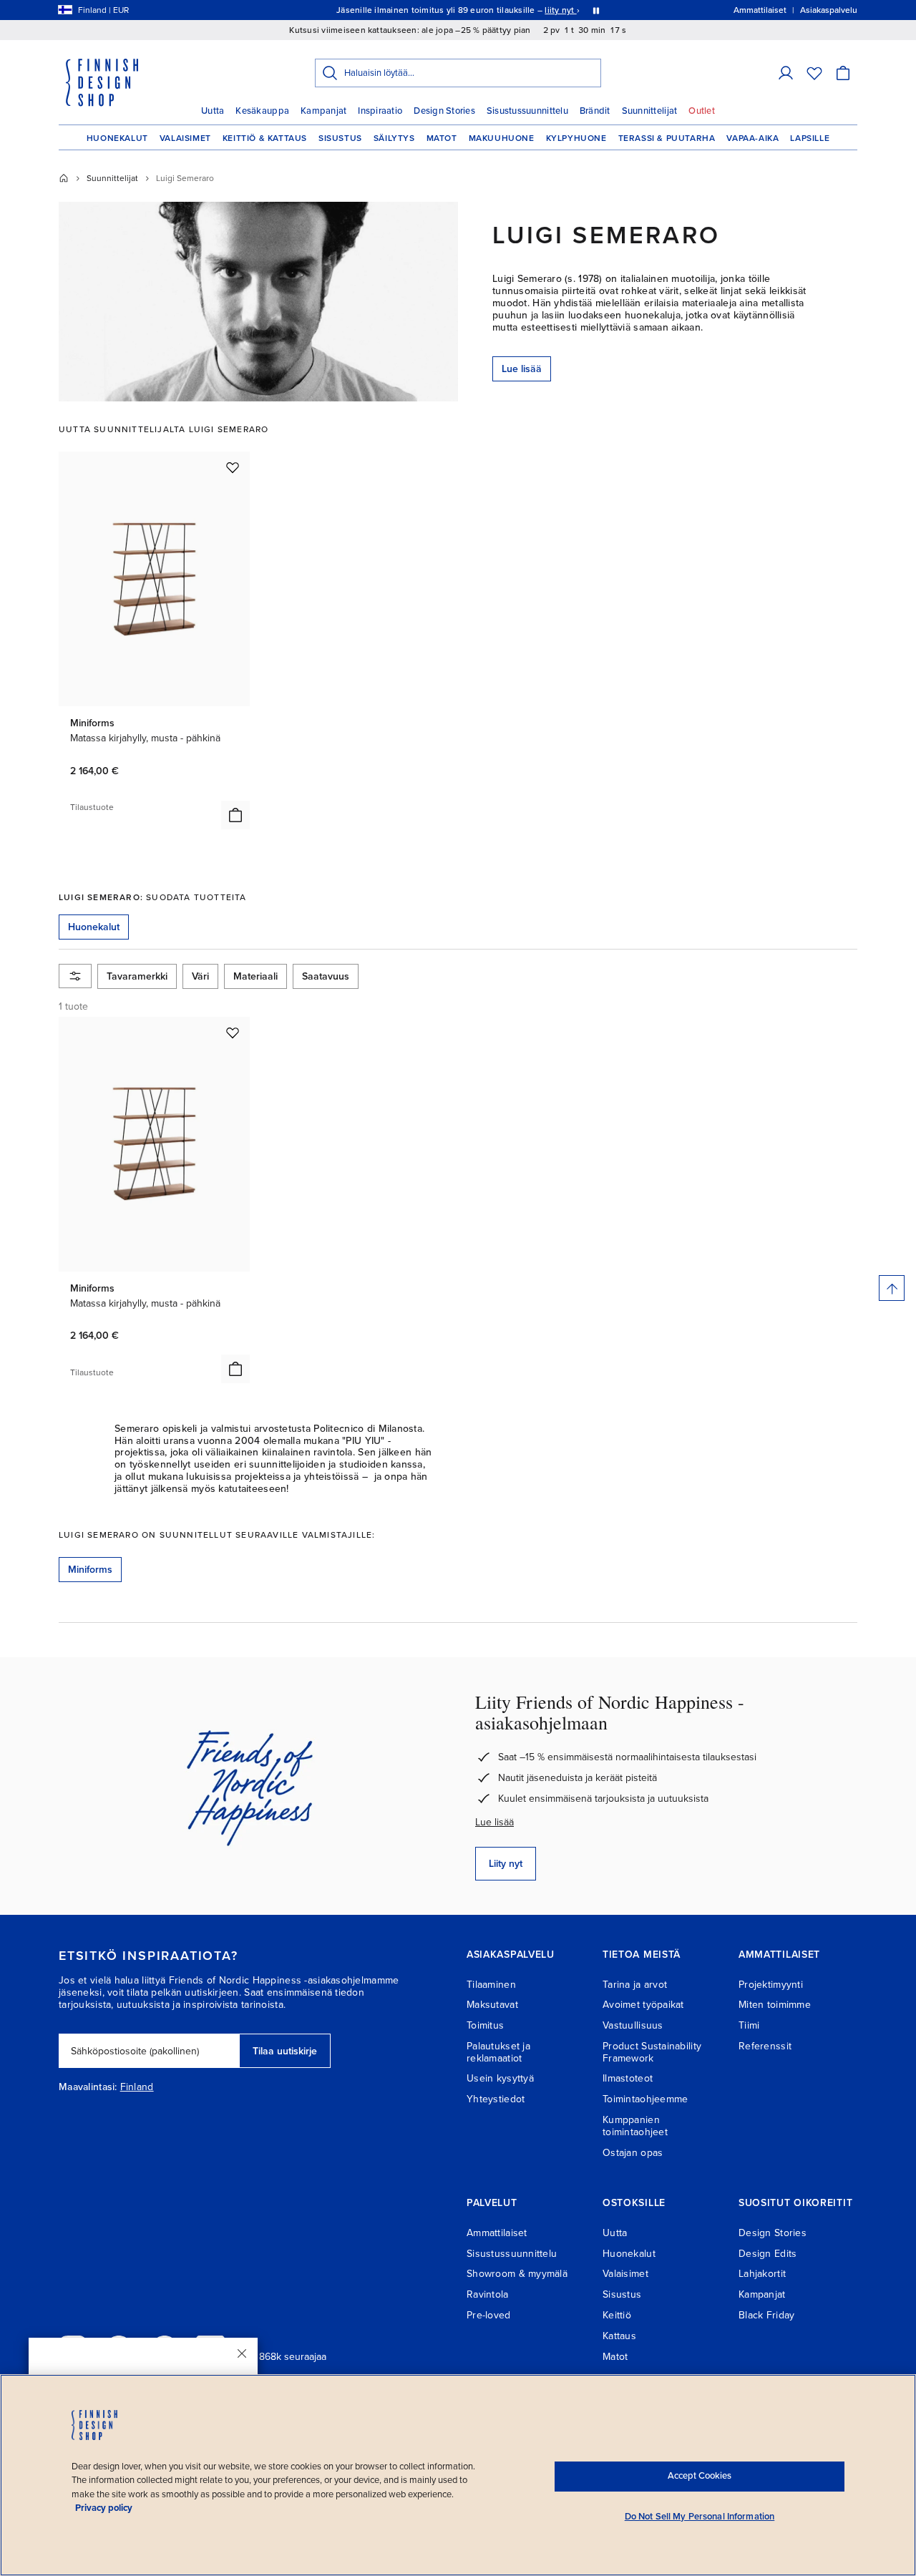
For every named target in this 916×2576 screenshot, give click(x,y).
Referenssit (765, 2046)
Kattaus (619, 2336)
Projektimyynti (771, 1985)
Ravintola (488, 2294)
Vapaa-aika (752, 138)
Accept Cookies (700, 2476)
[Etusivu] (64, 178)
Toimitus (485, 2025)
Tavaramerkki (137, 976)
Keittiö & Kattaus (265, 138)
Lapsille (810, 138)
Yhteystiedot (496, 2099)
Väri (200, 976)
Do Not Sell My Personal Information (700, 2517)
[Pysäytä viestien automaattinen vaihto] (596, 10)
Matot (442, 138)
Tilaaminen (491, 1985)
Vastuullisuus (633, 2025)
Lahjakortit (762, 2274)
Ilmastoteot (628, 2078)
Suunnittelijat (650, 111)
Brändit (595, 111)
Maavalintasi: (88, 2087)
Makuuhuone (502, 138)
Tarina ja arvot (635, 1985)
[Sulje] (242, 2353)
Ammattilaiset (497, 2233)
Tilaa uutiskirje (285, 2051)
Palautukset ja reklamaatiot (498, 2052)
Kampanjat (323, 111)
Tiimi (749, 2025)
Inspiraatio (380, 111)
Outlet (702, 111)
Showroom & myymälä (517, 2274)
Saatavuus (326, 976)
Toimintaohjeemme (645, 2099)
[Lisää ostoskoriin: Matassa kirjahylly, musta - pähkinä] (235, 815)
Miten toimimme (775, 2005)
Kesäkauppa (262, 111)
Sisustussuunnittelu (527, 111)
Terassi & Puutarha (667, 138)
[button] (786, 73)
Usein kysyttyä (500, 2078)
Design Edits (768, 2254)
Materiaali (255, 976)
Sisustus (340, 138)
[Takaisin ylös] (892, 1288)
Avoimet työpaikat (643, 2005)
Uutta (213, 111)
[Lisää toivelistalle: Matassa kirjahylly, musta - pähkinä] (233, 467)
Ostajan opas (633, 2153)
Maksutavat (492, 2005)
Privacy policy (104, 2508)
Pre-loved (489, 2315)
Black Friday (766, 2315)
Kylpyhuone (576, 138)
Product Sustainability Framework (652, 2052)
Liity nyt (506, 1864)
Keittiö (617, 2315)
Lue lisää (522, 369)
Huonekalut (117, 138)
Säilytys (394, 138)
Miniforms (90, 1570)
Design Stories (444, 111)
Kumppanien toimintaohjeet (635, 2126)
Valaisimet (185, 138)
